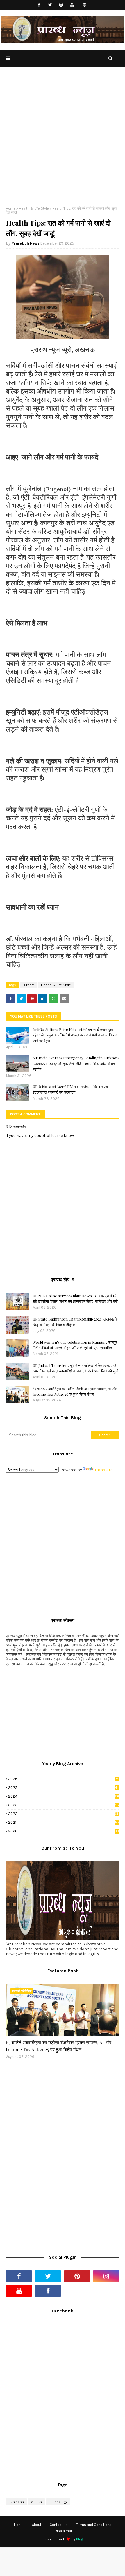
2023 (64, 1805)
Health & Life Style (34, 208)
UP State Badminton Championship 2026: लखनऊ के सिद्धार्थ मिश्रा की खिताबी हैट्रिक (75, 1322)
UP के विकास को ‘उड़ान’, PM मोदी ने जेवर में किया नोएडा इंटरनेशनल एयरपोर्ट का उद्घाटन (71, 1089)
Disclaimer (63, 2531)
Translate (103, 1470)
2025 (63, 1788)
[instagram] (61, 5)
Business (16, 2502)
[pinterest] (85, 5)
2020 (64, 1831)
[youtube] (72, 5)
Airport (28, 985)
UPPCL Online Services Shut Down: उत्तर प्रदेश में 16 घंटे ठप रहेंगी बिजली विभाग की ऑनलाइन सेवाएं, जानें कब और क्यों (75, 1299)
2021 (64, 1822)
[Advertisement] (63, 141)
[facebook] (39, 5)
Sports (36, 2502)
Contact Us (59, 2525)
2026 (63, 1779)
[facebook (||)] (48, 2291)
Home (11, 208)
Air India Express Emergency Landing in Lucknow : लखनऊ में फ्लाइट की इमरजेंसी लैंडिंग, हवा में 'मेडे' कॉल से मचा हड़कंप (76, 1063)
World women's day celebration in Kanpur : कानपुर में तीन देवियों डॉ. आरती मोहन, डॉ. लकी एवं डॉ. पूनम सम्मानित (75, 1345)
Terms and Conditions (94, 2525)
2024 (64, 1796)
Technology (58, 2502)
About (37, 2525)
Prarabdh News (26, 243)
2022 (63, 1814)
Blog (80, 2539)
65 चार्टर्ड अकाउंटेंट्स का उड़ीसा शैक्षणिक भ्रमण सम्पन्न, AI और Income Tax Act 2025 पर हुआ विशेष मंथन (75, 1391)
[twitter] (50, 5)
